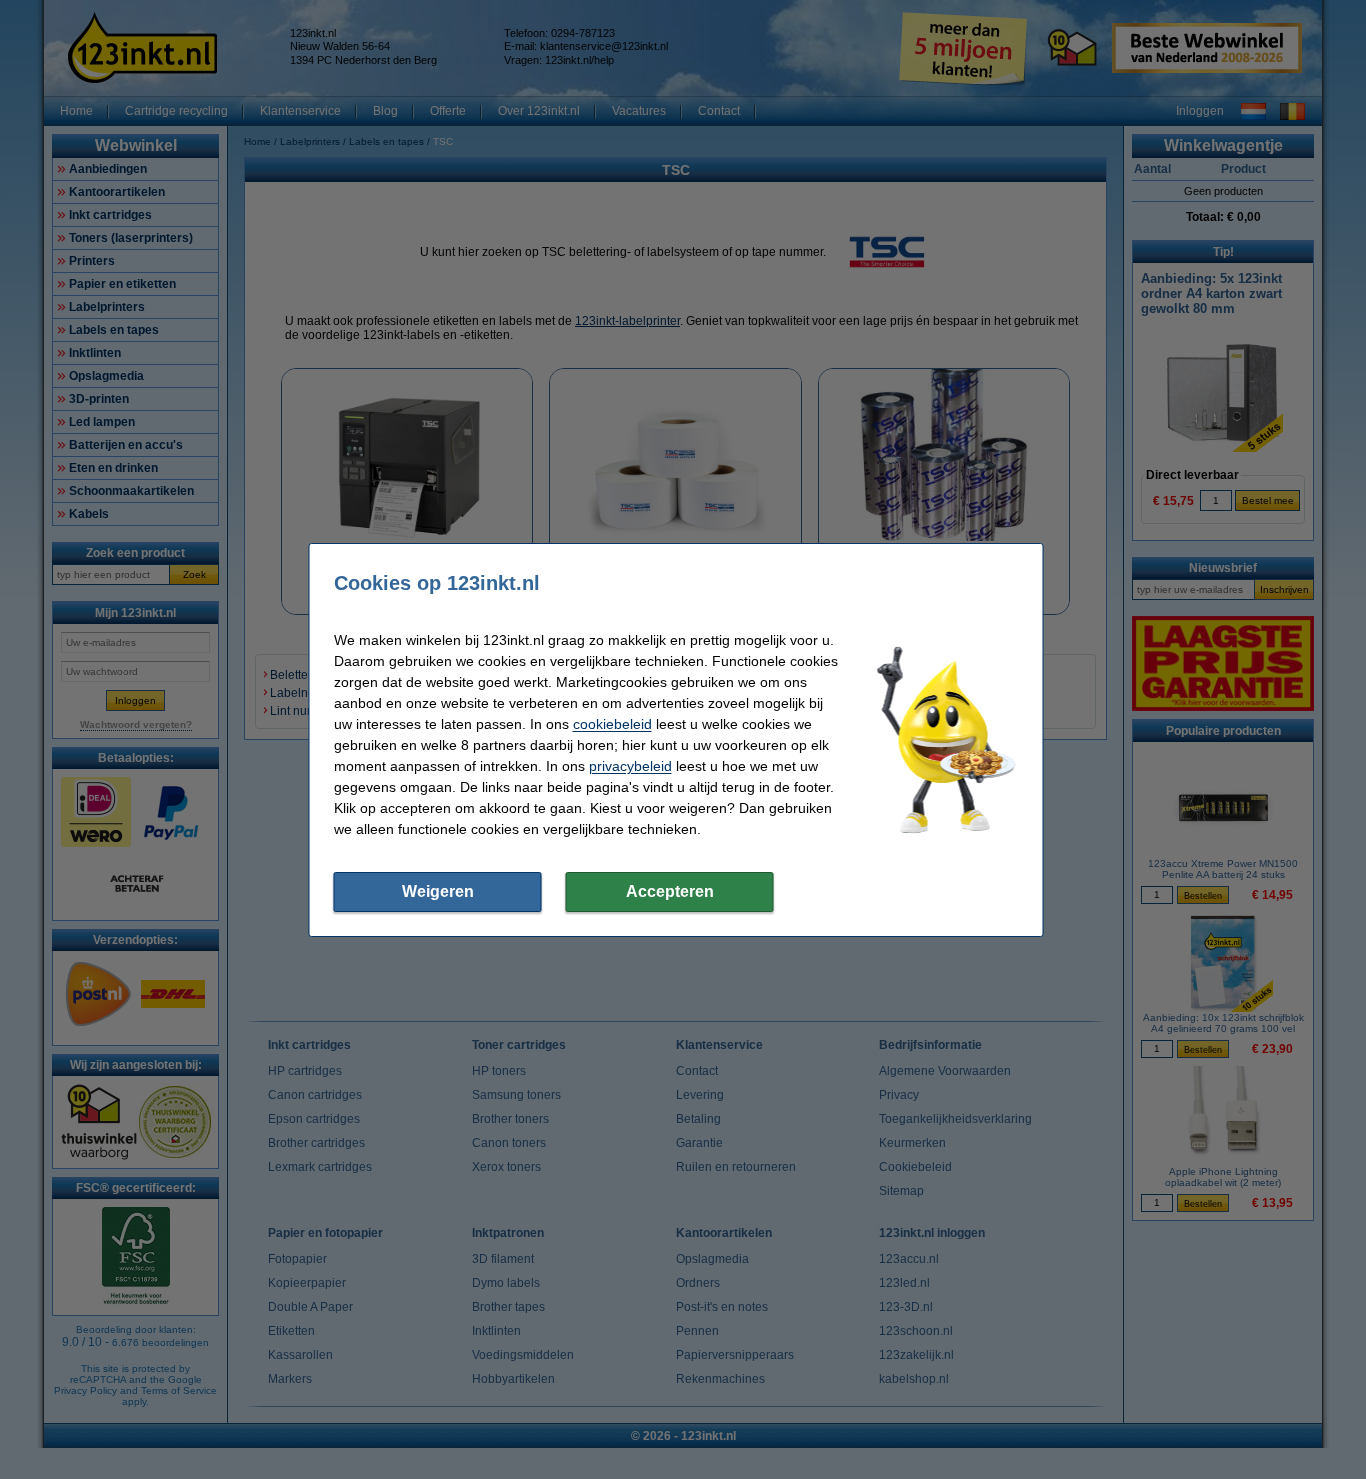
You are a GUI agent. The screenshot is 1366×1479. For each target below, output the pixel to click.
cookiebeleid (612, 724)
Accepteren (670, 891)
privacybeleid (630, 766)
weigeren (438, 891)
